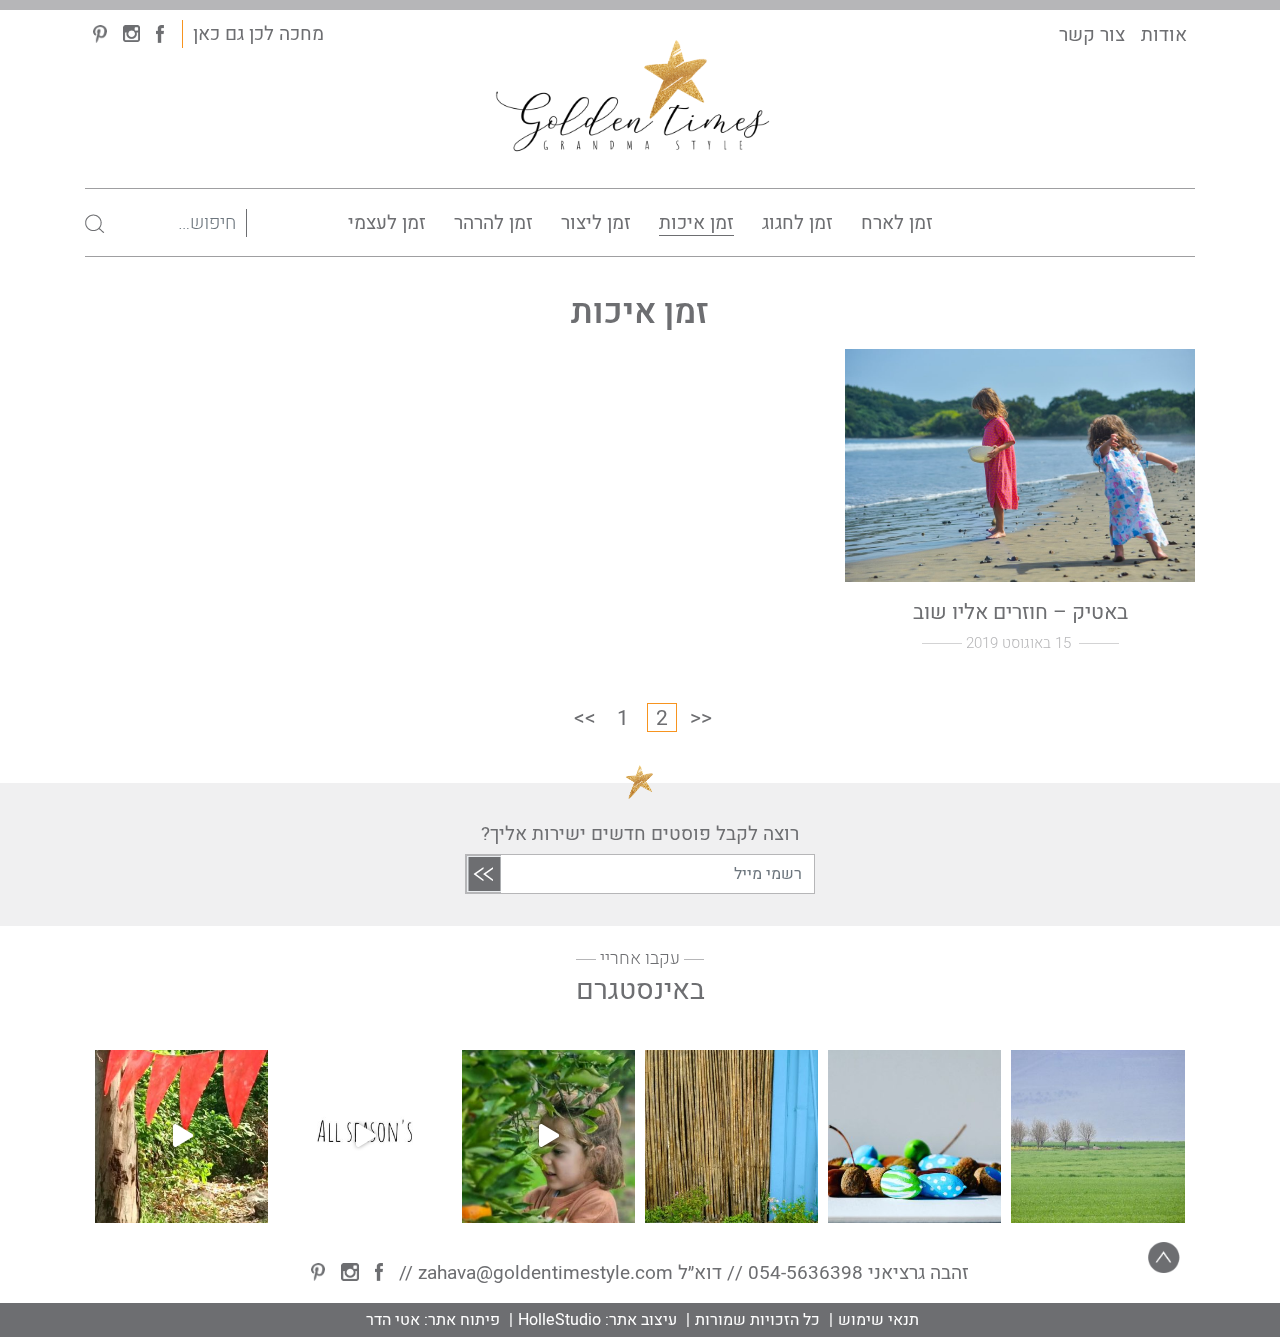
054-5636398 (805, 1273)
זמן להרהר (493, 223)
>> (701, 717)
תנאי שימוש (878, 1320)
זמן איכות (696, 223)
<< (585, 717)
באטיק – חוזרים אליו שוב (1020, 611)
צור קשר (1092, 35)
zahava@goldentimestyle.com (545, 1273)
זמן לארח (897, 223)
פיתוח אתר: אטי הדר (433, 1320)
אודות (1164, 35)
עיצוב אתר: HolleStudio (597, 1320)
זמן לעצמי (387, 223)
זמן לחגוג (797, 223)
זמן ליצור (596, 223)
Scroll (1164, 1258)
